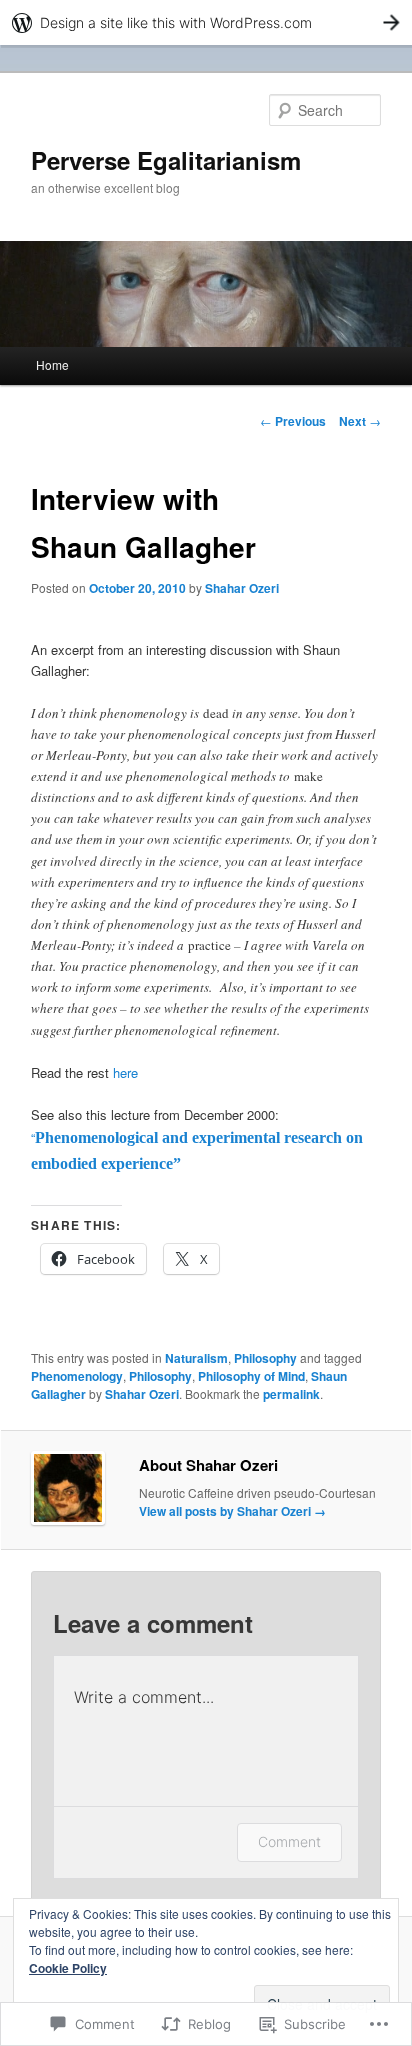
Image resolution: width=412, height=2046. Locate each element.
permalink (291, 1394)
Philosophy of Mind (251, 1376)
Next (360, 421)
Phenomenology (77, 1376)
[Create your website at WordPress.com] (206, 22)
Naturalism (196, 1358)
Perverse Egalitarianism (166, 160)
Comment (289, 1841)
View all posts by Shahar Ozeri (232, 1511)
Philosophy (265, 1358)
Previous (293, 421)
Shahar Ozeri (242, 588)
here (125, 1072)
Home (52, 364)
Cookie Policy (68, 1968)
